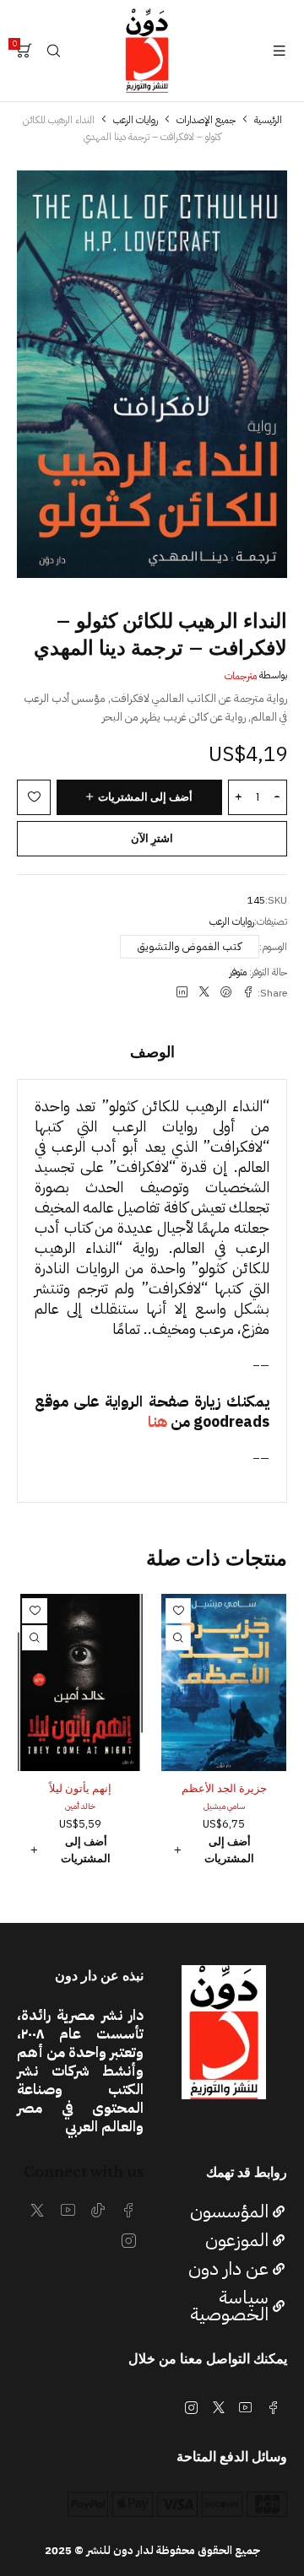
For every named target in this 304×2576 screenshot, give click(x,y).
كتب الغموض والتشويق (190, 946)
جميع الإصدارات (206, 120)
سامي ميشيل (224, 1806)
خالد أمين (80, 1806)
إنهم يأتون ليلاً (80, 1788)
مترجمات (241, 676)
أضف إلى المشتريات (145, 797)
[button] (224, 1850)
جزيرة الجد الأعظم (224, 1788)
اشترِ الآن (152, 838)
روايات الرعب (136, 120)
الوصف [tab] (152, 1052)
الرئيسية (268, 120)
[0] (24, 51)
